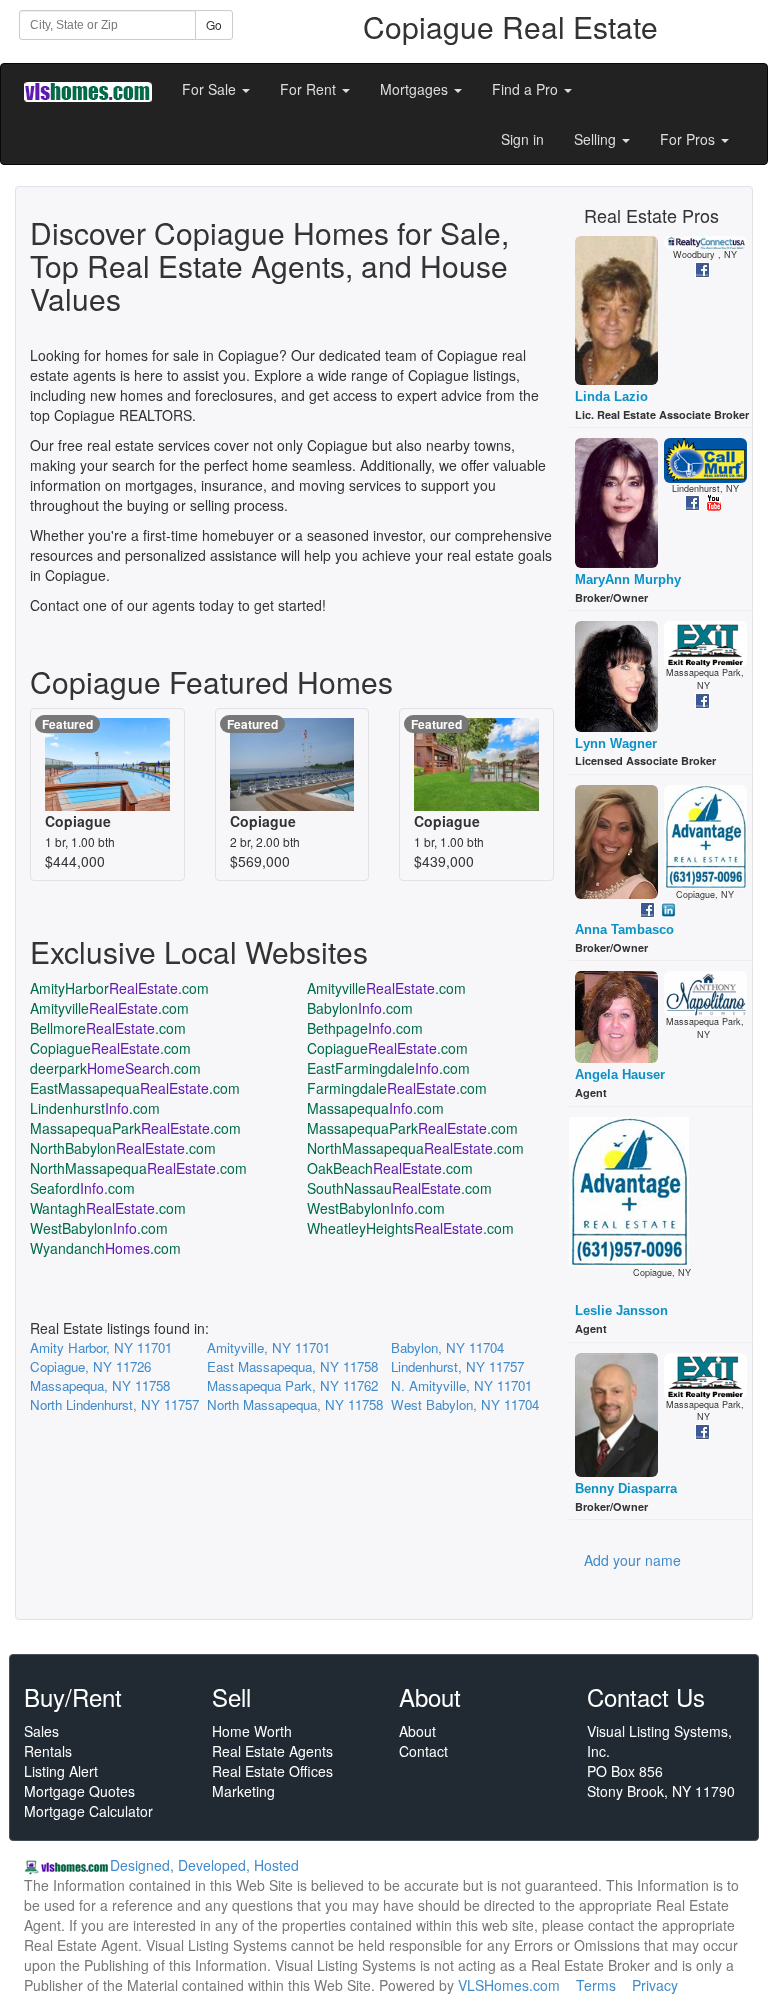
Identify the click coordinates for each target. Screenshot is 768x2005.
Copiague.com (110, 1048)
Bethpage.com (365, 1028)
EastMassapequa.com (135, 1088)
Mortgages (416, 89)
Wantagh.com (108, 1208)
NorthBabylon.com (123, 1148)
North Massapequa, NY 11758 (295, 1404)
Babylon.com (360, 1008)
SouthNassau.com (399, 1188)
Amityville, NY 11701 (268, 1347)
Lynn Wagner (616, 743)
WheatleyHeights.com (410, 1228)
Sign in (522, 139)
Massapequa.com (375, 1108)
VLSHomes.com (509, 1985)
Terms (596, 1985)
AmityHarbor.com (119, 988)
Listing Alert (61, 1771)
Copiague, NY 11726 (90, 1366)
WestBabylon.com (376, 1208)
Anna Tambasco (624, 929)
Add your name (632, 1560)
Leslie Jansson (621, 1310)
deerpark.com (115, 1068)
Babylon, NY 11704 (447, 1347)
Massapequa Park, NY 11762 (292, 1385)
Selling (597, 139)
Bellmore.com (108, 1028)
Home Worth (252, 1731)
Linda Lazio (611, 396)
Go (214, 24)
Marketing (243, 1791)
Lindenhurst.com (95, 1108)
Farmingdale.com (397, 1088)
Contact (423, 1751)
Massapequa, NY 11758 (100, 1385)
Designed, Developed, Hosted (204, 1865)
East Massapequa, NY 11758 (292, 1366)
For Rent (310, 89)
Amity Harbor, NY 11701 (101, 1347)
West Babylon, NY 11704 (465, 1404)
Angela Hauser (620, 1074)
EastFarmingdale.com (388, 1068)
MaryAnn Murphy (628, 579)
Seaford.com (82, 1188)
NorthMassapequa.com (415, 1148)
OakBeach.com (390, 1168)
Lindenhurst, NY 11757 (457, 1366)
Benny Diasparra (626, 1488)
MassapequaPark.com (135, 1128)
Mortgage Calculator (88, 1811)
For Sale (211, 89)
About (417, 1731)
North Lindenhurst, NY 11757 (114, 1404)
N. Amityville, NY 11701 (461, 1385)
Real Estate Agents (272, 1751)
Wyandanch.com (105, 1248)
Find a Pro (527, 89)
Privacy (655, 1985)
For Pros (689, 139)
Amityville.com (386, 988)
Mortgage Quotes (79, 1791)
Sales (41, 1731)
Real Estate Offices (272, 1771)
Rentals (48, 1751)
